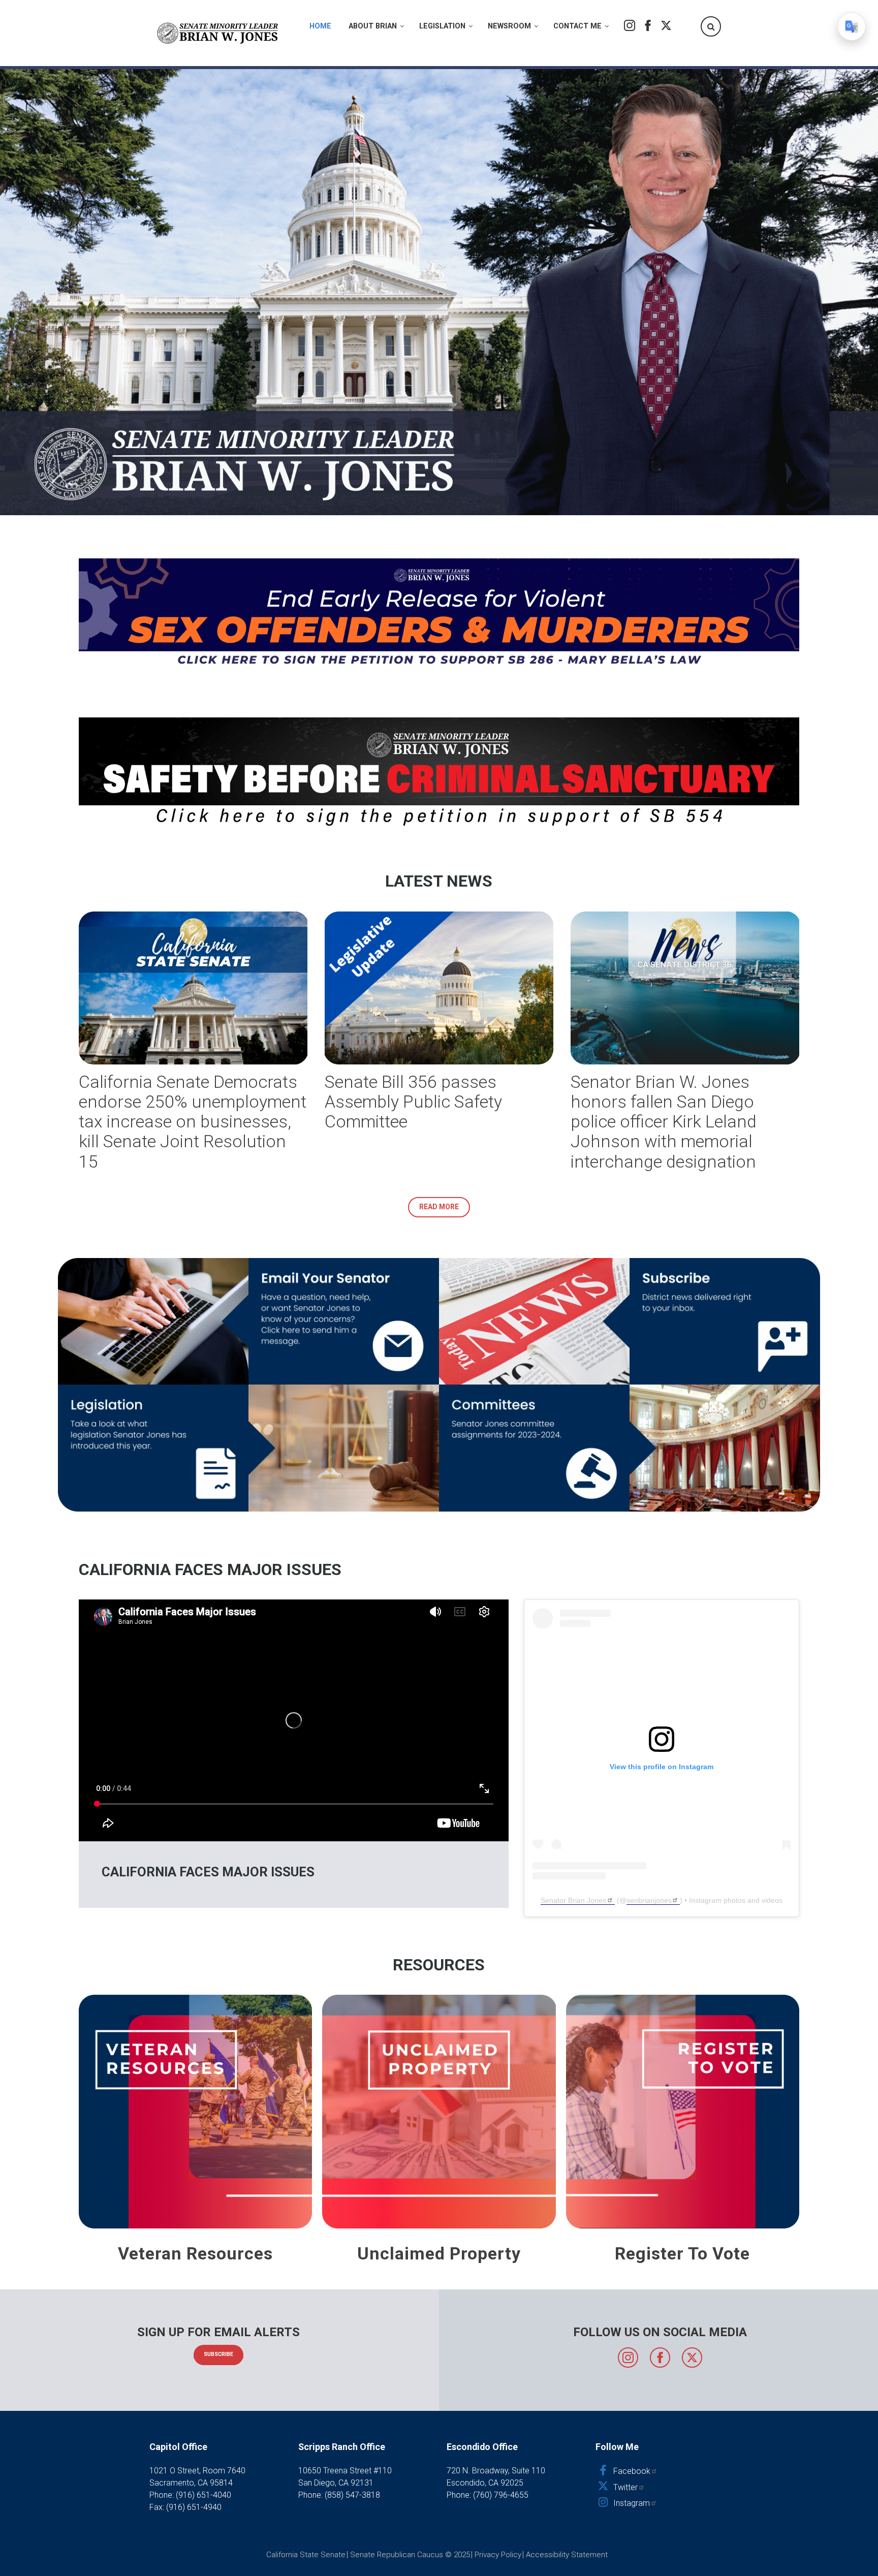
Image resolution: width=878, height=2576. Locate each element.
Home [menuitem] (320, 26)
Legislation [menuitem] (442, 26)
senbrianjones (649, 1900)
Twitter (666, 25)
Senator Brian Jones (573, 1900)
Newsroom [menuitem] (509, 26)
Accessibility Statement (567, 2555)
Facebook (648, 25)
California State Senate (306, 2555)
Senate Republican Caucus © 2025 (410, 2555)
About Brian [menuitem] (373, 26)
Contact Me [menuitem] (577, 26)
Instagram (630, 25)
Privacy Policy (498, 2555)
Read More (439, 1207)
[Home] (218, 33)
